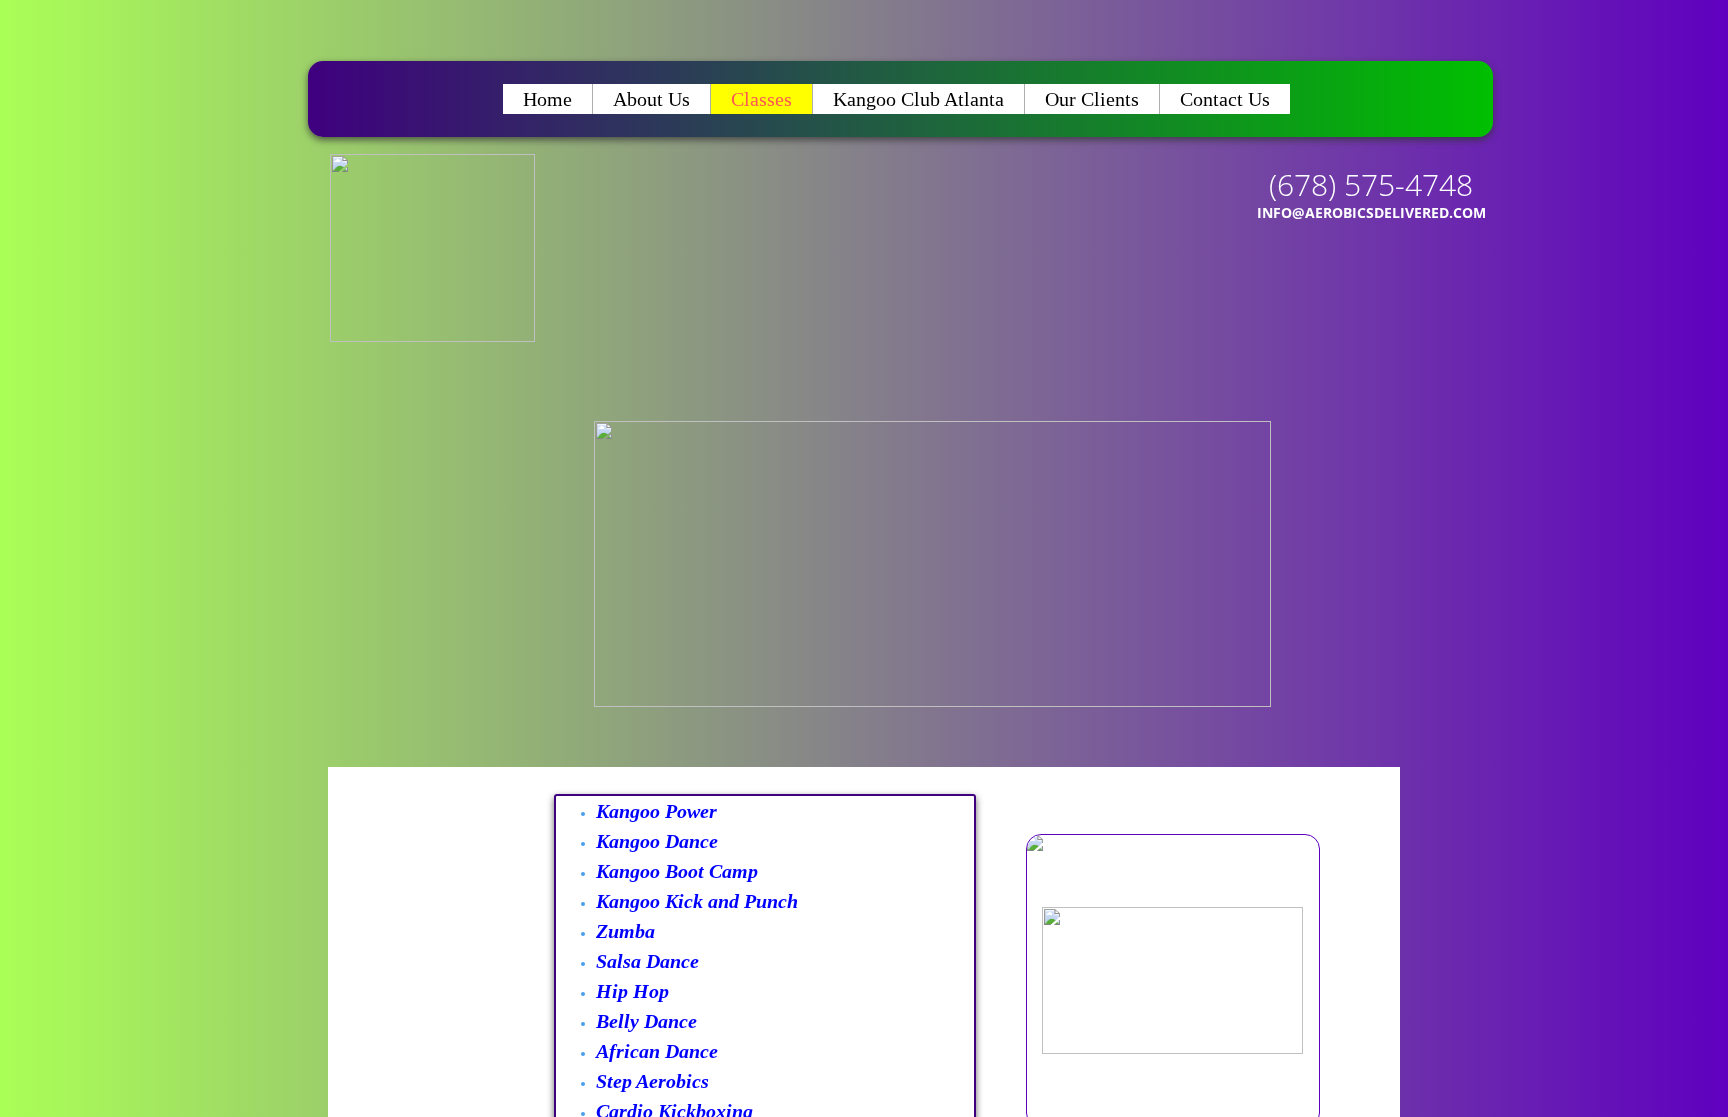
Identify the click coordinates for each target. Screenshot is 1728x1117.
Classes (761, 99)
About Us (651, 99)
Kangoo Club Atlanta (918, 99)
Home (547, 99)
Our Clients (1092, 99)
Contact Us (1225, 99)
